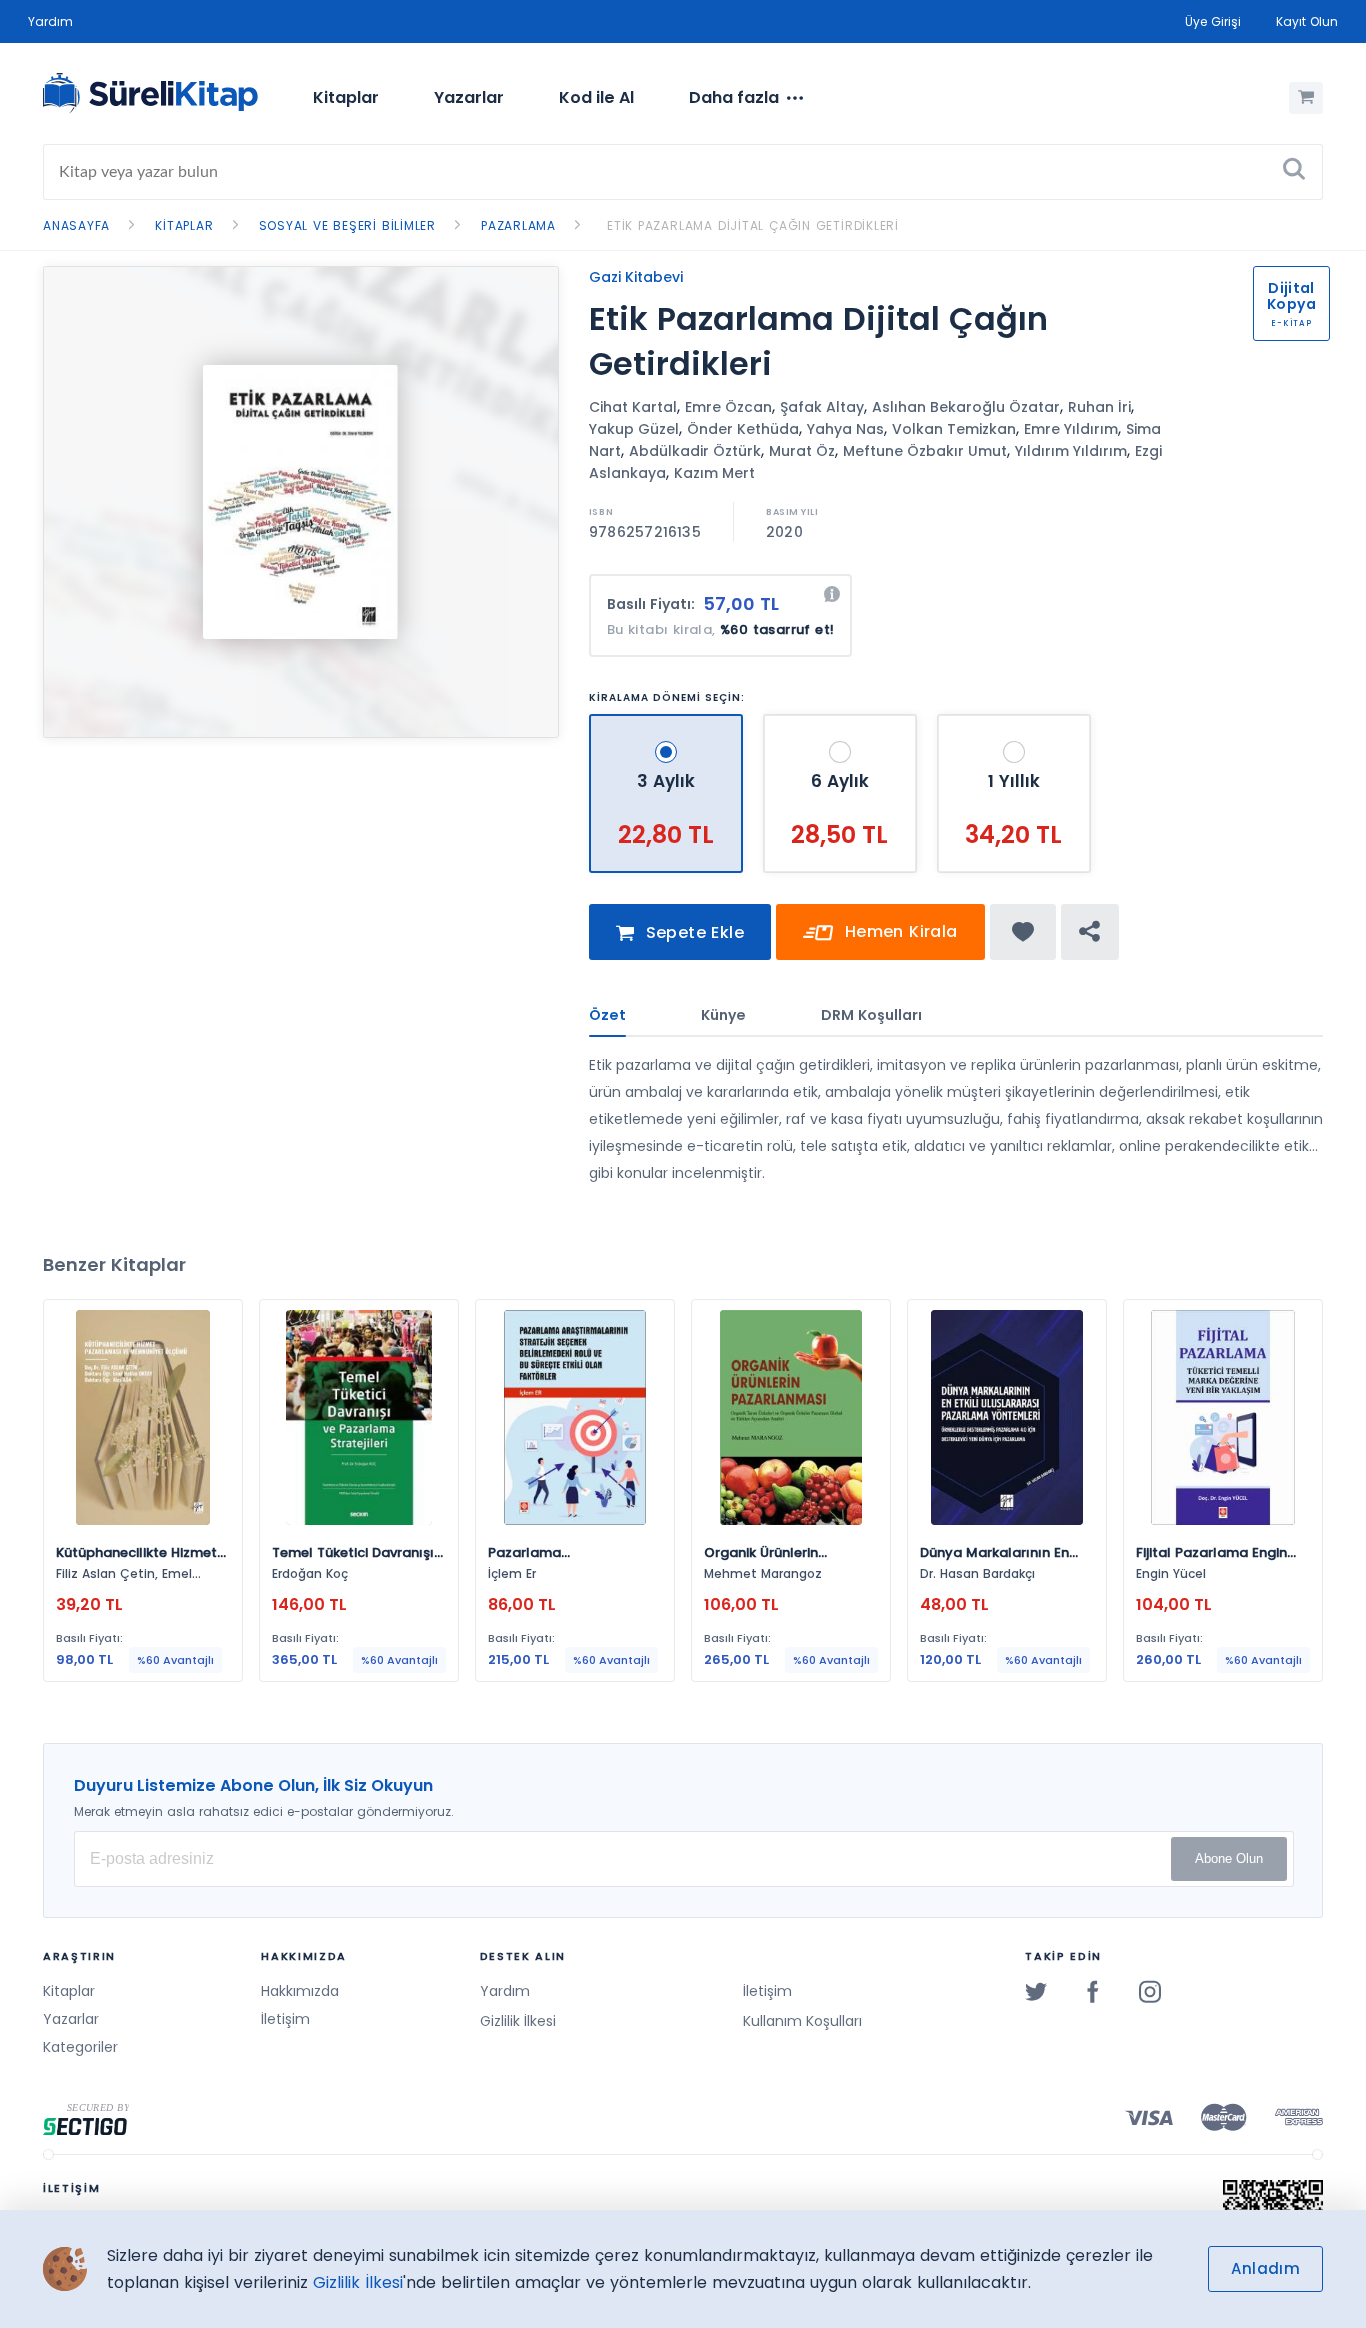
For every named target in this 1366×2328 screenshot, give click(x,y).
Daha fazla (734, 97)
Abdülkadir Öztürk (695, 451)
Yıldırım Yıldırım (1071, 451)
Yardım (50, 21)
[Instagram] (1150, 1991)
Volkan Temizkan (954, 429)
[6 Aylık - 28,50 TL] (842, 722)
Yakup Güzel (634, 429)
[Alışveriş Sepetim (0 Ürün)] (1306, 98)
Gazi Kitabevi (636, 277)
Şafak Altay (822, 407)
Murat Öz (802, 451)
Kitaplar (346, 97)
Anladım (1265, 2268)
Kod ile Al (596, 97)
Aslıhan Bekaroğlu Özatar (966, 407)
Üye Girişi (1213, 21)
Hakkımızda (300, 1991)
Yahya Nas (845, 429)
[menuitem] (346, 98)
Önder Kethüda (743, 429)
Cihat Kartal (633, 407)
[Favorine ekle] (1023, 932)
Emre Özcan (728, 407)
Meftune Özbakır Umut (925, 451)
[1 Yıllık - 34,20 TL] (1014, 722)
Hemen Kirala (898, 931)
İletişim (285, 2019)
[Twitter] (1036, 1991)
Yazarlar (469, 97)
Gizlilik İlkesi (518, 2021)
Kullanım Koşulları (802, 2021)
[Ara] (1294, 172)
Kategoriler (80, 2047)
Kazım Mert (714, 473)
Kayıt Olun (1307, 21)
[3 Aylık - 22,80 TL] (668, 722)
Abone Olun (1229, 1858)
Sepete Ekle (692, 932)
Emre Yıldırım (1071, 429)
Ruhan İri (1099, 407)
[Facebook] (1093, 1991)
